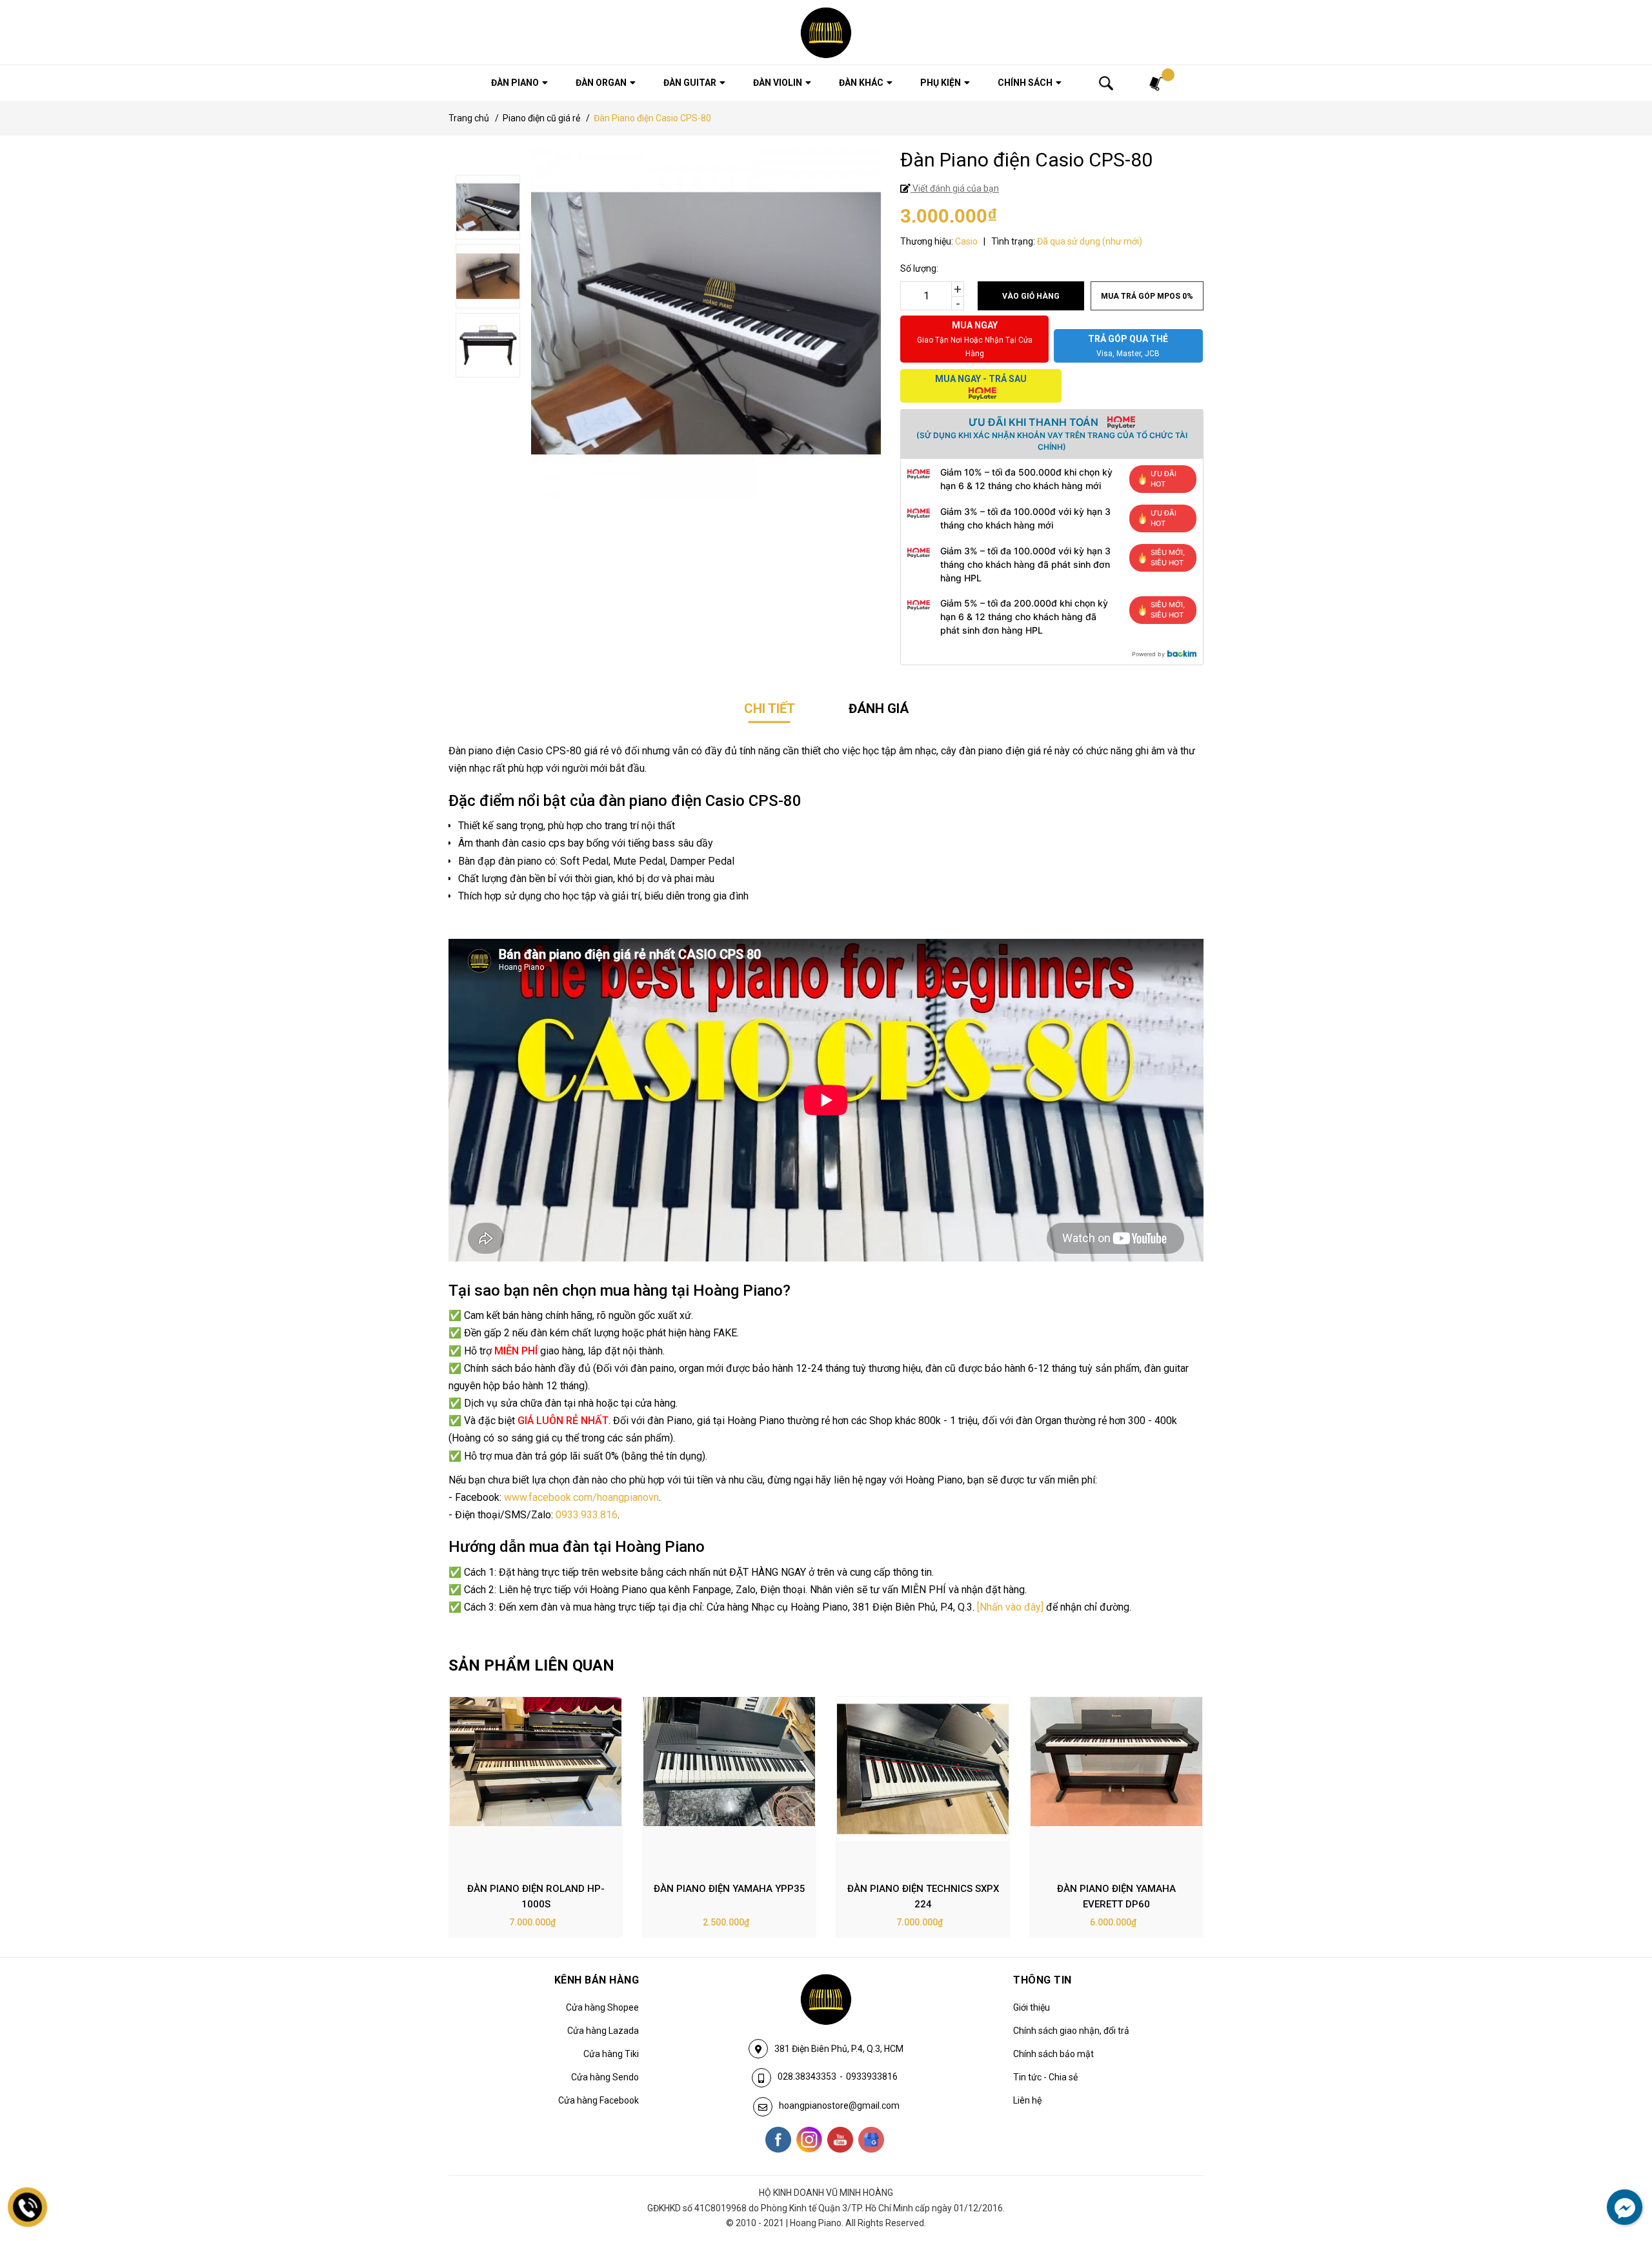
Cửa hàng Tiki (611, 2054)
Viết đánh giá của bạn (955, 188)
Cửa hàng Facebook (599, 2100)
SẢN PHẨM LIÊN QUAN (531, 1665)
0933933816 (872, 2076)
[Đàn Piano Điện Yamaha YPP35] (729, 1784)
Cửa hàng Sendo (605, 2077)
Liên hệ (1027, 2100)
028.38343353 (807, 2076)
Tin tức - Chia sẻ (1045, 2077)
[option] (536, 1817)
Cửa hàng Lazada (603, 2031)
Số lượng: (919, 268)
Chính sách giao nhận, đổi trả (1071, 2031)
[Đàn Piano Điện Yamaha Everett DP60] (1116, 1784)
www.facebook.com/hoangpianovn (581, 1497)
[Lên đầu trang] (1617, 2178)
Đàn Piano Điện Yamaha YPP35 (730, 1889)
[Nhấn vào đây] (1010, 1607)
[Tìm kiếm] (1106, 83)
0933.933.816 (587, 1515)
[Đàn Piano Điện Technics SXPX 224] (923, 1784)
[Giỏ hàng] (1157, 83)
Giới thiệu (1032, 2007)
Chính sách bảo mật (1053, 2054)
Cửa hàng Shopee (602, 2007)
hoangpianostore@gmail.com (839, 2105)
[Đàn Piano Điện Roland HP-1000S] (536, 1784)
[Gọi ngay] (28, 2207)
